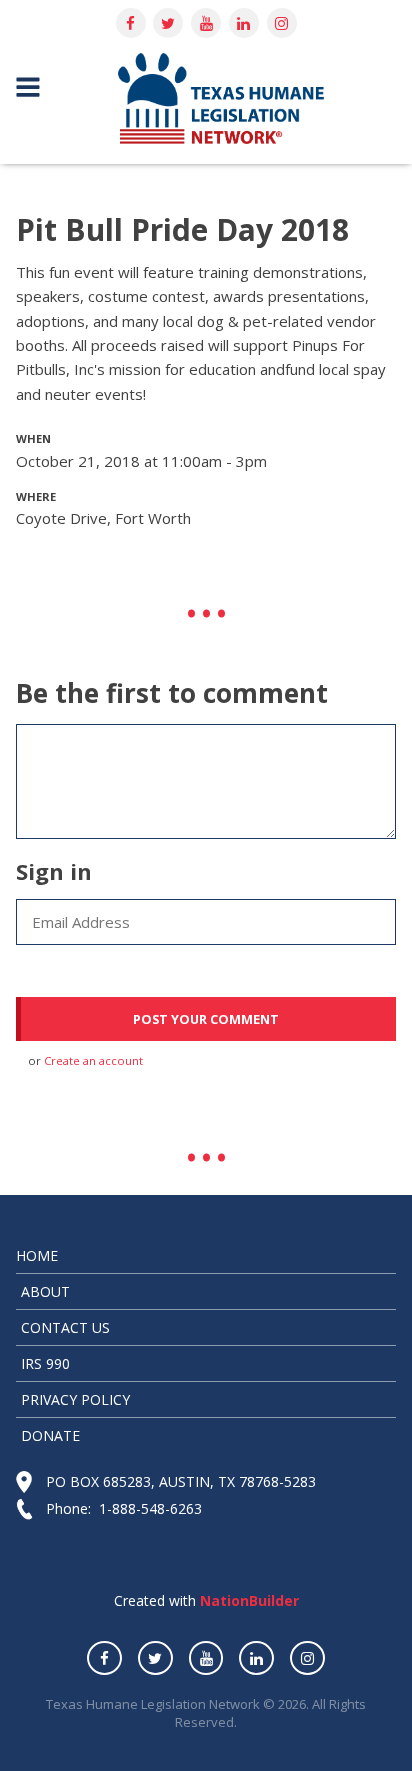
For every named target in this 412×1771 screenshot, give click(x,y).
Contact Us (65, 1327)
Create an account (93, 1060)
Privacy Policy (75, 1399)
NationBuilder (247, 1600)
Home (37, 1255)
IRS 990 (45, 1363)
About (45, 1291)
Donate (50, 1435)
